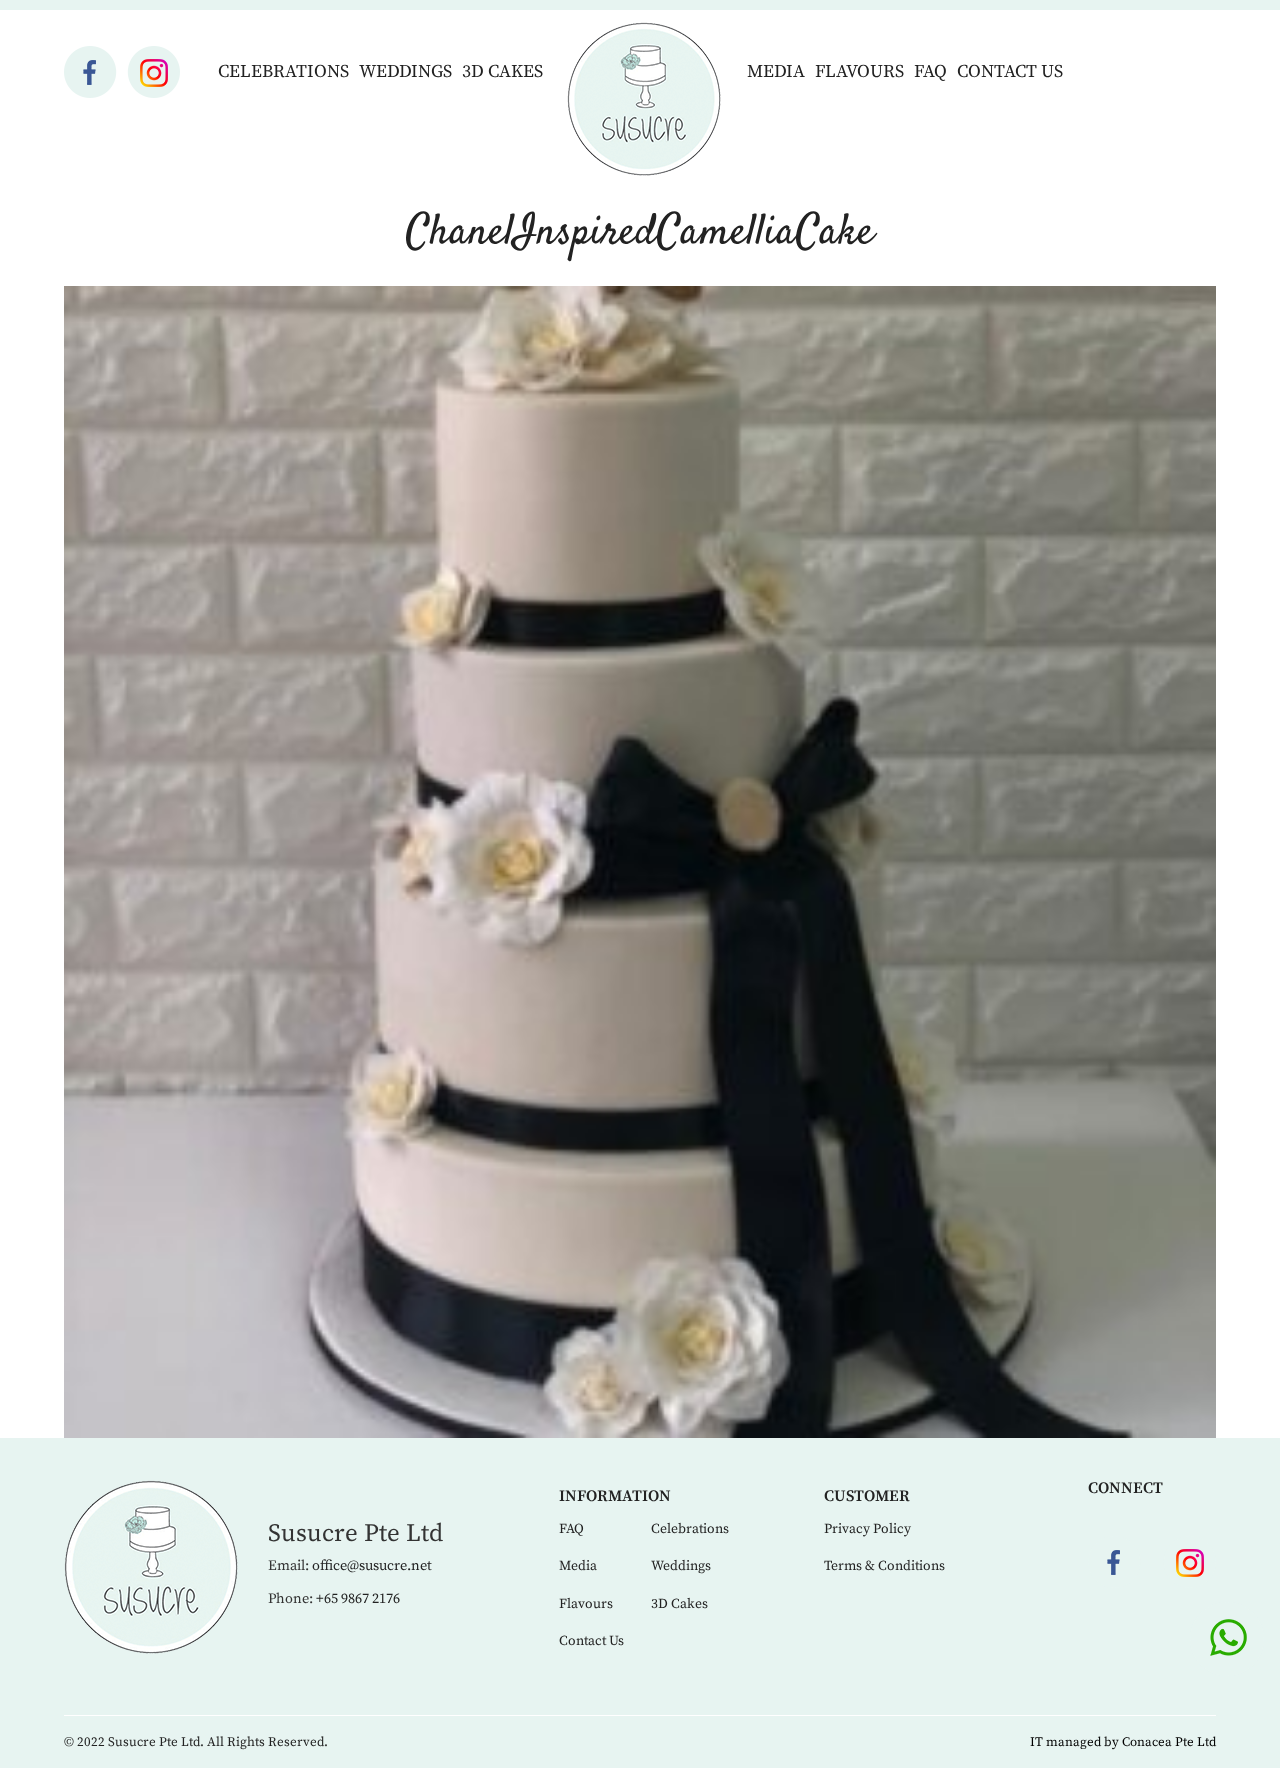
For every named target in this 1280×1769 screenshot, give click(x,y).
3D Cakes (502, 71)
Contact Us (1010, 71)
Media (776, 71)
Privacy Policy (867, 1529)
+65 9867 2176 (358, 1599)
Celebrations (283, 71)
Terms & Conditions (884, 1566)
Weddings (405, 71)
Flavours (859, 71)
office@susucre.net (372, 1566)
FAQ (930, 71)
